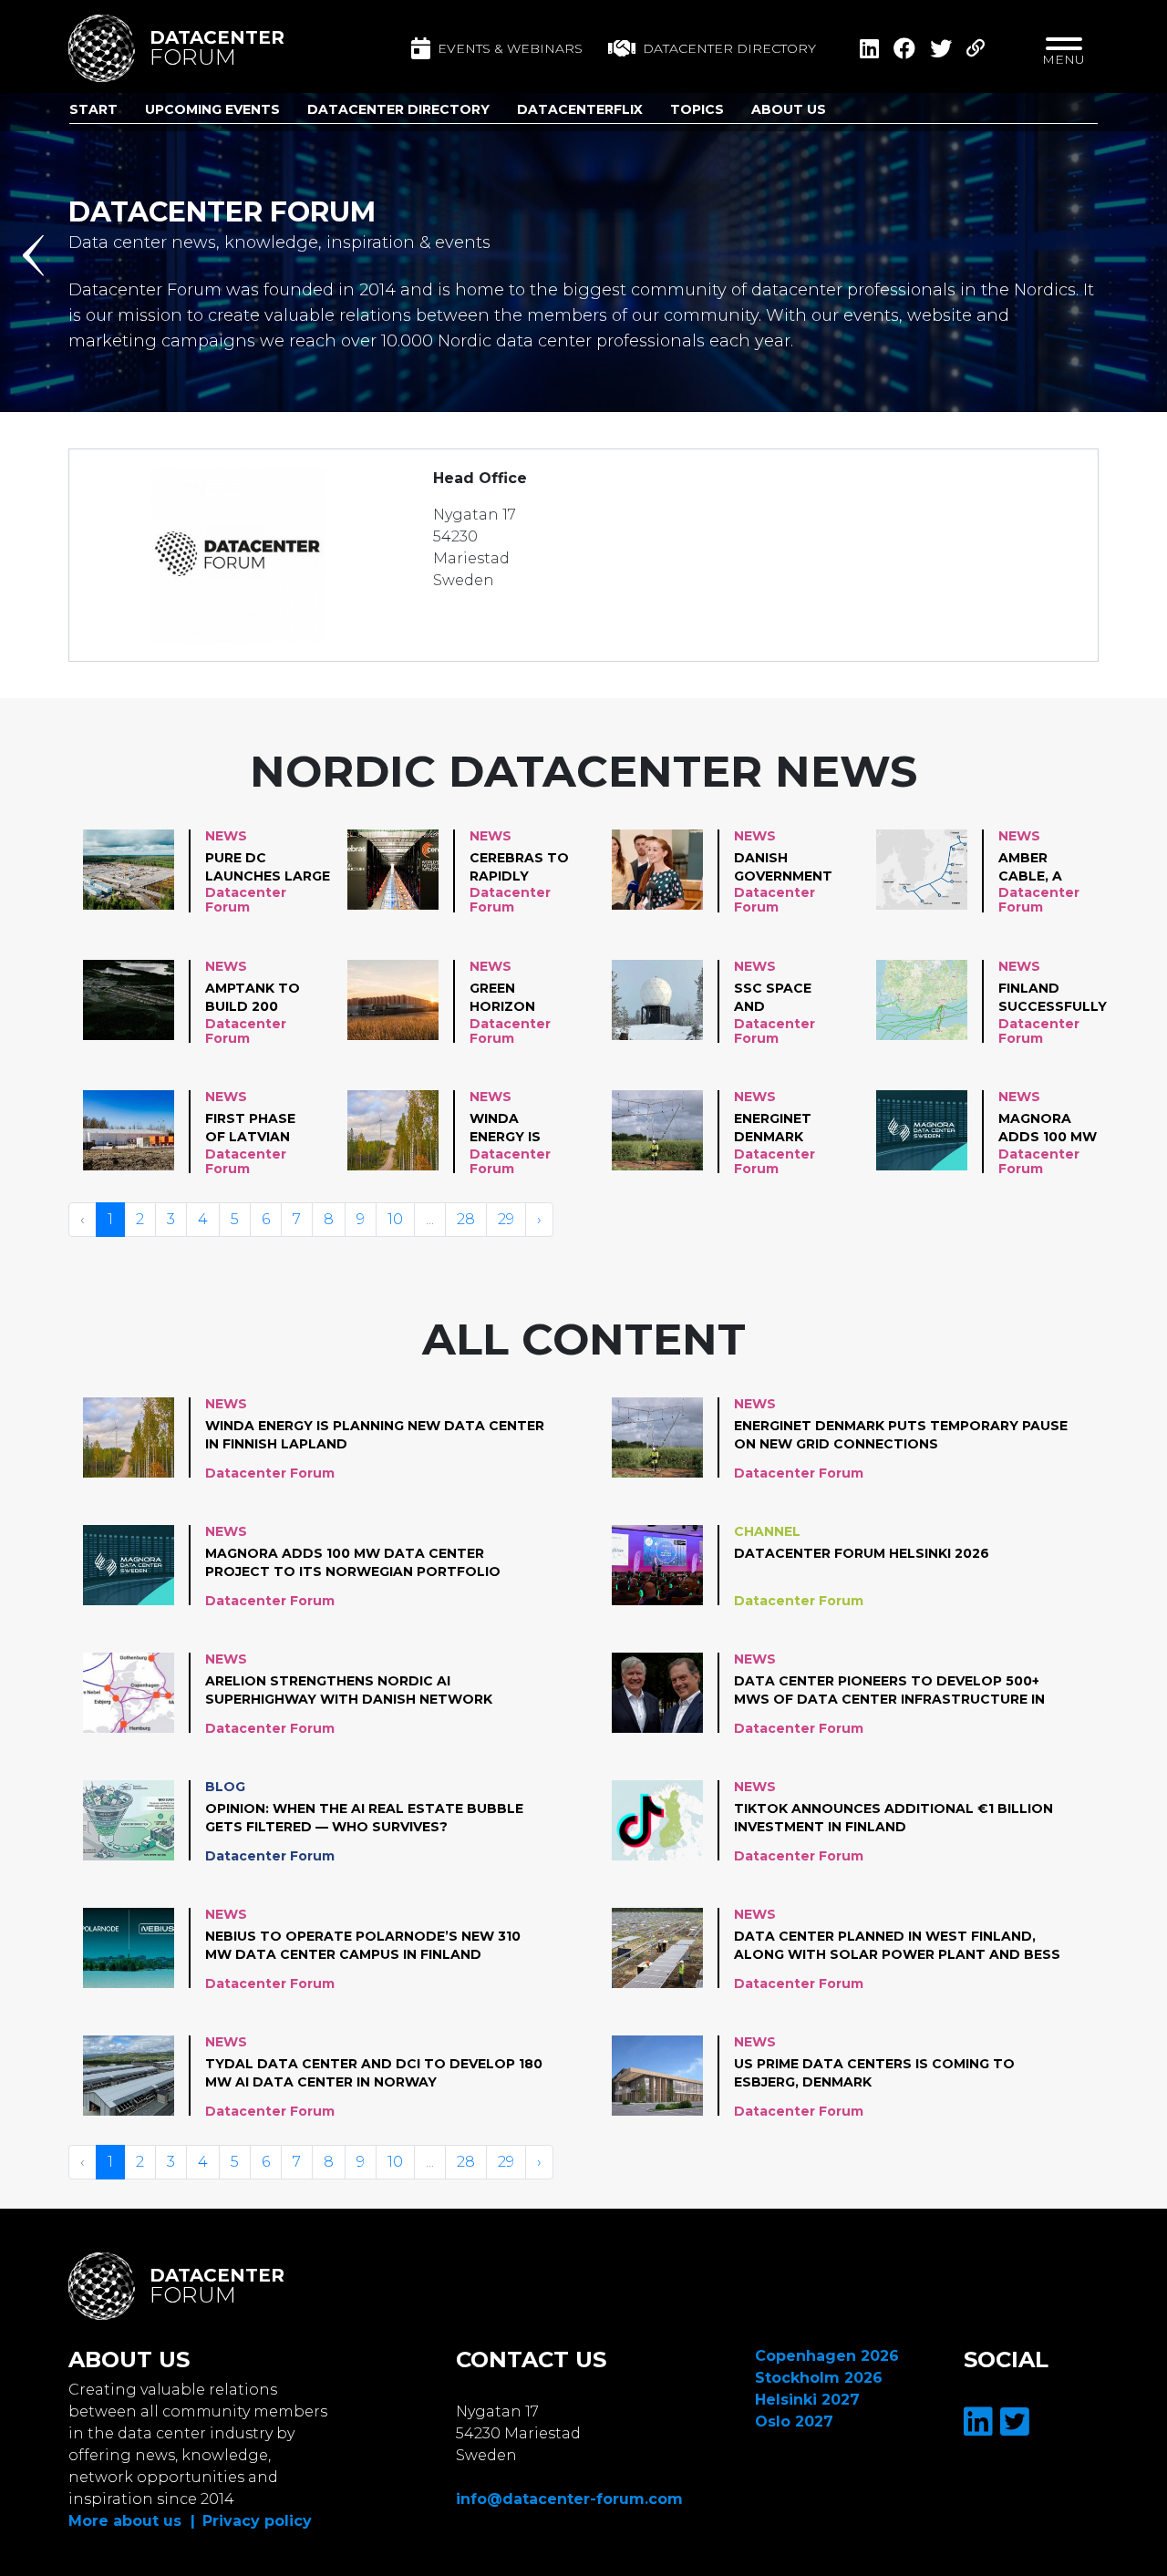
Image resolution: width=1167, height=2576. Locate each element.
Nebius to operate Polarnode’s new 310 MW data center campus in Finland (363, 1945)
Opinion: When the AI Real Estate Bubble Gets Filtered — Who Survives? (364, 1818)
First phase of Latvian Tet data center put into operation (250, 1128)
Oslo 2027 (794, 2421)
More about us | (132, 2521)
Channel (767, 1531)
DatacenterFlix (580, 109)
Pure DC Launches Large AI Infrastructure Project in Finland (269, 868)
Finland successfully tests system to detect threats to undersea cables (1053, 998)
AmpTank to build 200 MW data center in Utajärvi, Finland (253, 998)
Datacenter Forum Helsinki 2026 (862, 1553)
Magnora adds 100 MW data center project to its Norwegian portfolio (1048, 1128)
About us (789, 109)
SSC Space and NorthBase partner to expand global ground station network (779, 998)
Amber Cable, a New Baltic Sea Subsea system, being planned (1042, 868)
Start (93, 109)
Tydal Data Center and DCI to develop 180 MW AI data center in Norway (374, 2073)
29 (506, 1219)
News (226, 836)
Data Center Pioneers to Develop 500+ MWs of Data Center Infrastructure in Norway (889, 1691)
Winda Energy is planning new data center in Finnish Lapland (508, 1128)
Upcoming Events (212, 109)
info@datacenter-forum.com (569, 2499)
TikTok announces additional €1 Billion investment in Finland (893, 1818)
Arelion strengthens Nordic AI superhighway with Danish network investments (349, 1691)
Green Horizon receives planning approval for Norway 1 (517, 998)
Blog (225, 1787)
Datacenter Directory (398, 109)
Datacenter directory (729, 48)
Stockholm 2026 (819, 2378)
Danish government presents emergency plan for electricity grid (783, 868)
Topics (697, 109)
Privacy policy (257, 2521)
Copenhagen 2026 (827, 2356)
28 (466, 1219)
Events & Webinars (510, 48)
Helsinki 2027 (807, 2400)
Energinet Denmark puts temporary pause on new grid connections (786, 1128)
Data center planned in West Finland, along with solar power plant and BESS (897, 1945)
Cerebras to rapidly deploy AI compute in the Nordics (519, 868)
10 (395, 1219)
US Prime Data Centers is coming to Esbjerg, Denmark (874, 2073)
